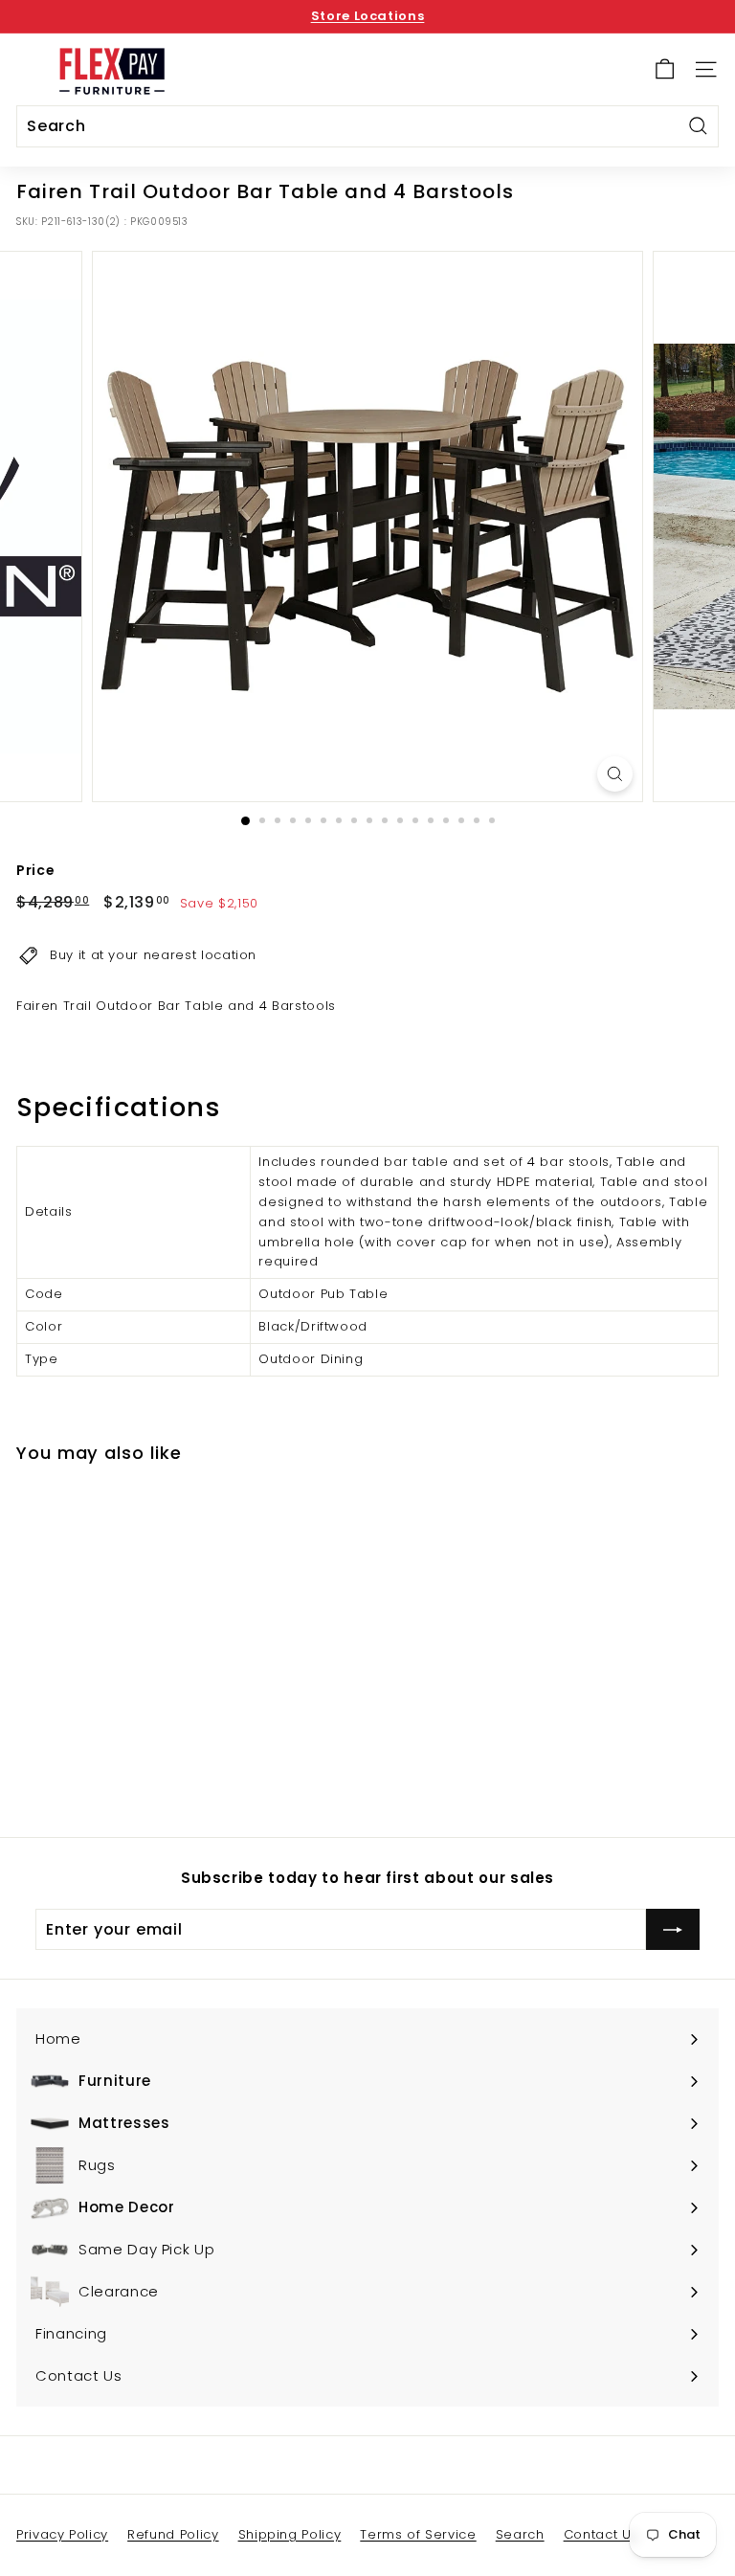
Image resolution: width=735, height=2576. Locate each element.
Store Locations (368, 16)
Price (35, 870)
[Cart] (665, 69)
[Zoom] (615, 774)
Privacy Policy (62, 2534)
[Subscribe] (673, 1930)
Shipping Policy (290, 2534)
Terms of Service (418, 2534)
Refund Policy (173, 2534)
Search (520, 2534)
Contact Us (601, 2534)
